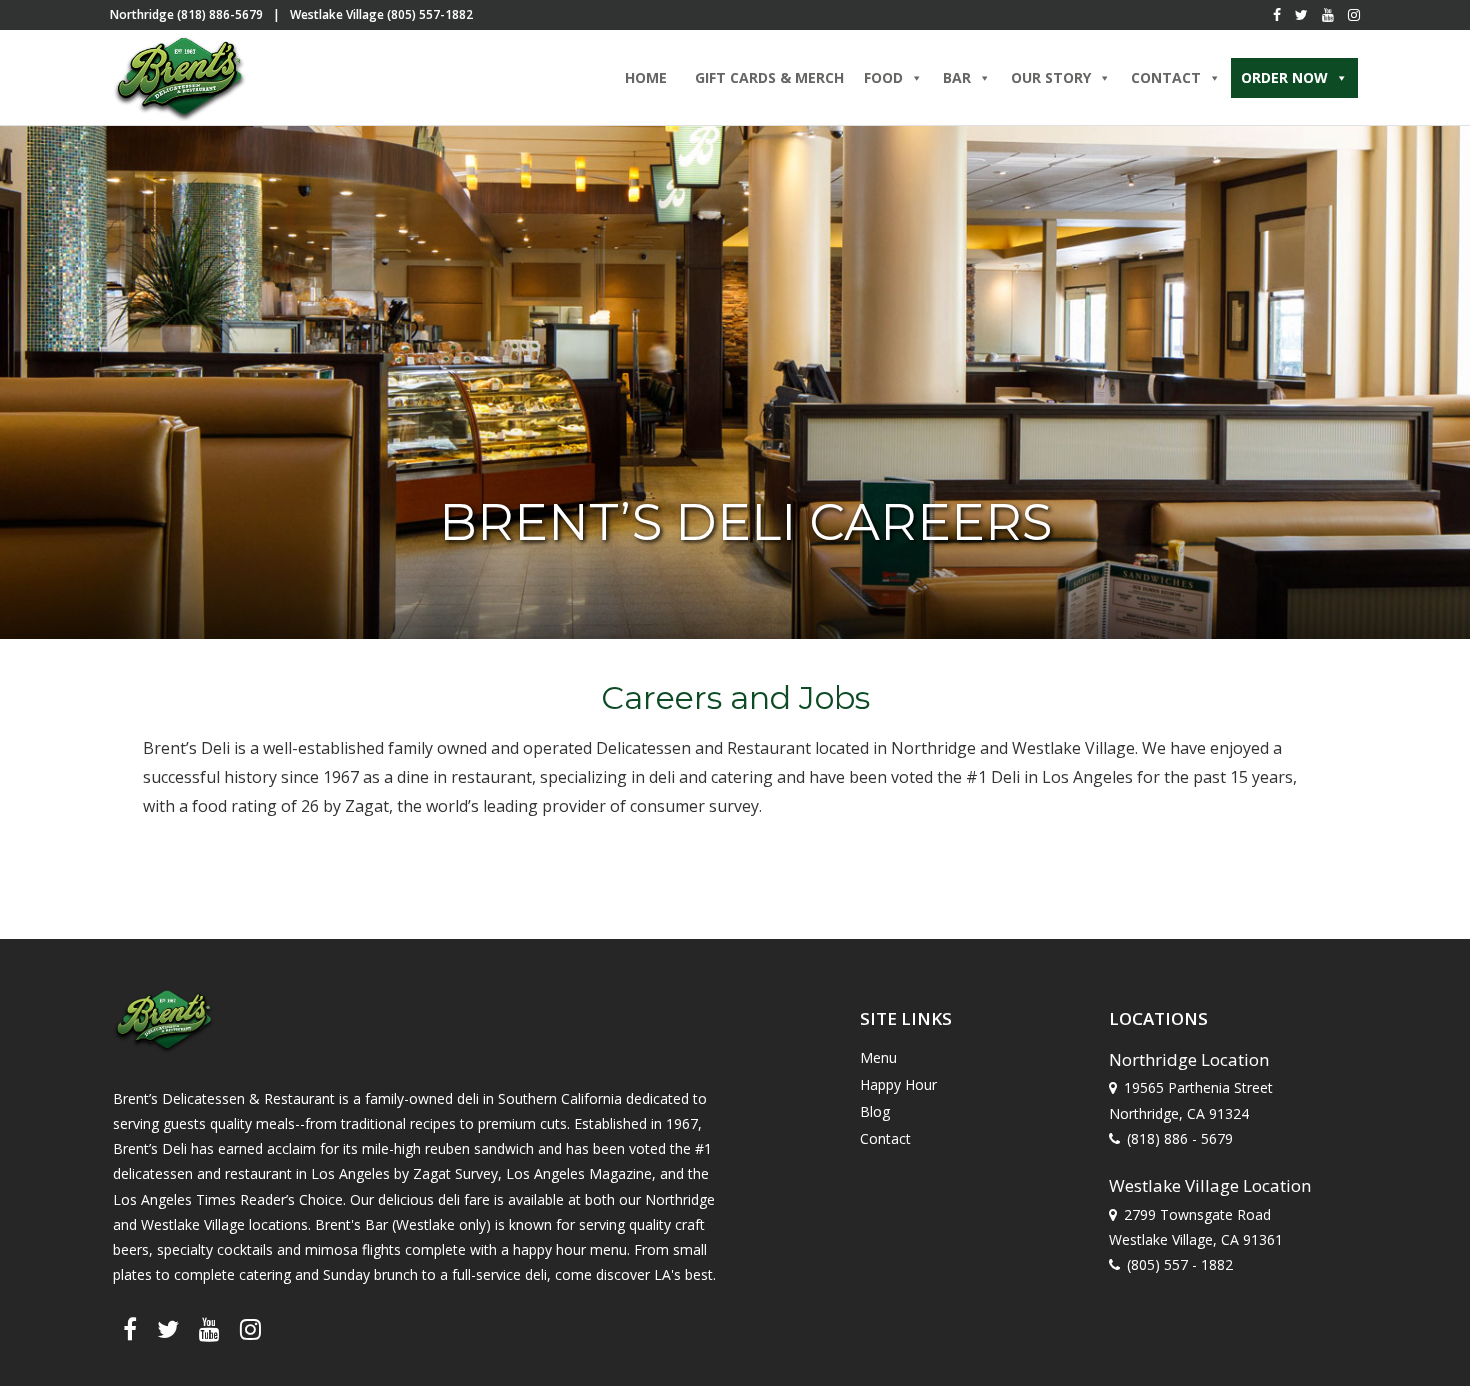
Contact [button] (1166, 77)
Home (646, 77)
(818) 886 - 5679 (1180, 1138)
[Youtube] (1328, 15)
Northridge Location (1189, 1059)
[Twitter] (1301, 15)
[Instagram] (1354, 15)
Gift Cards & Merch (769, 77)
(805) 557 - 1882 (1180, 1264)
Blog (875, 1111)
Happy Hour (898, 1084)
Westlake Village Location (1210, 1185)
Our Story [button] (1051, 77)
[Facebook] (1277, 15)
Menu (878, 1057)
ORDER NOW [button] (1284, 77)
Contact (885, 1138)
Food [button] (883, 77)
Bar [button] (957, 77)
